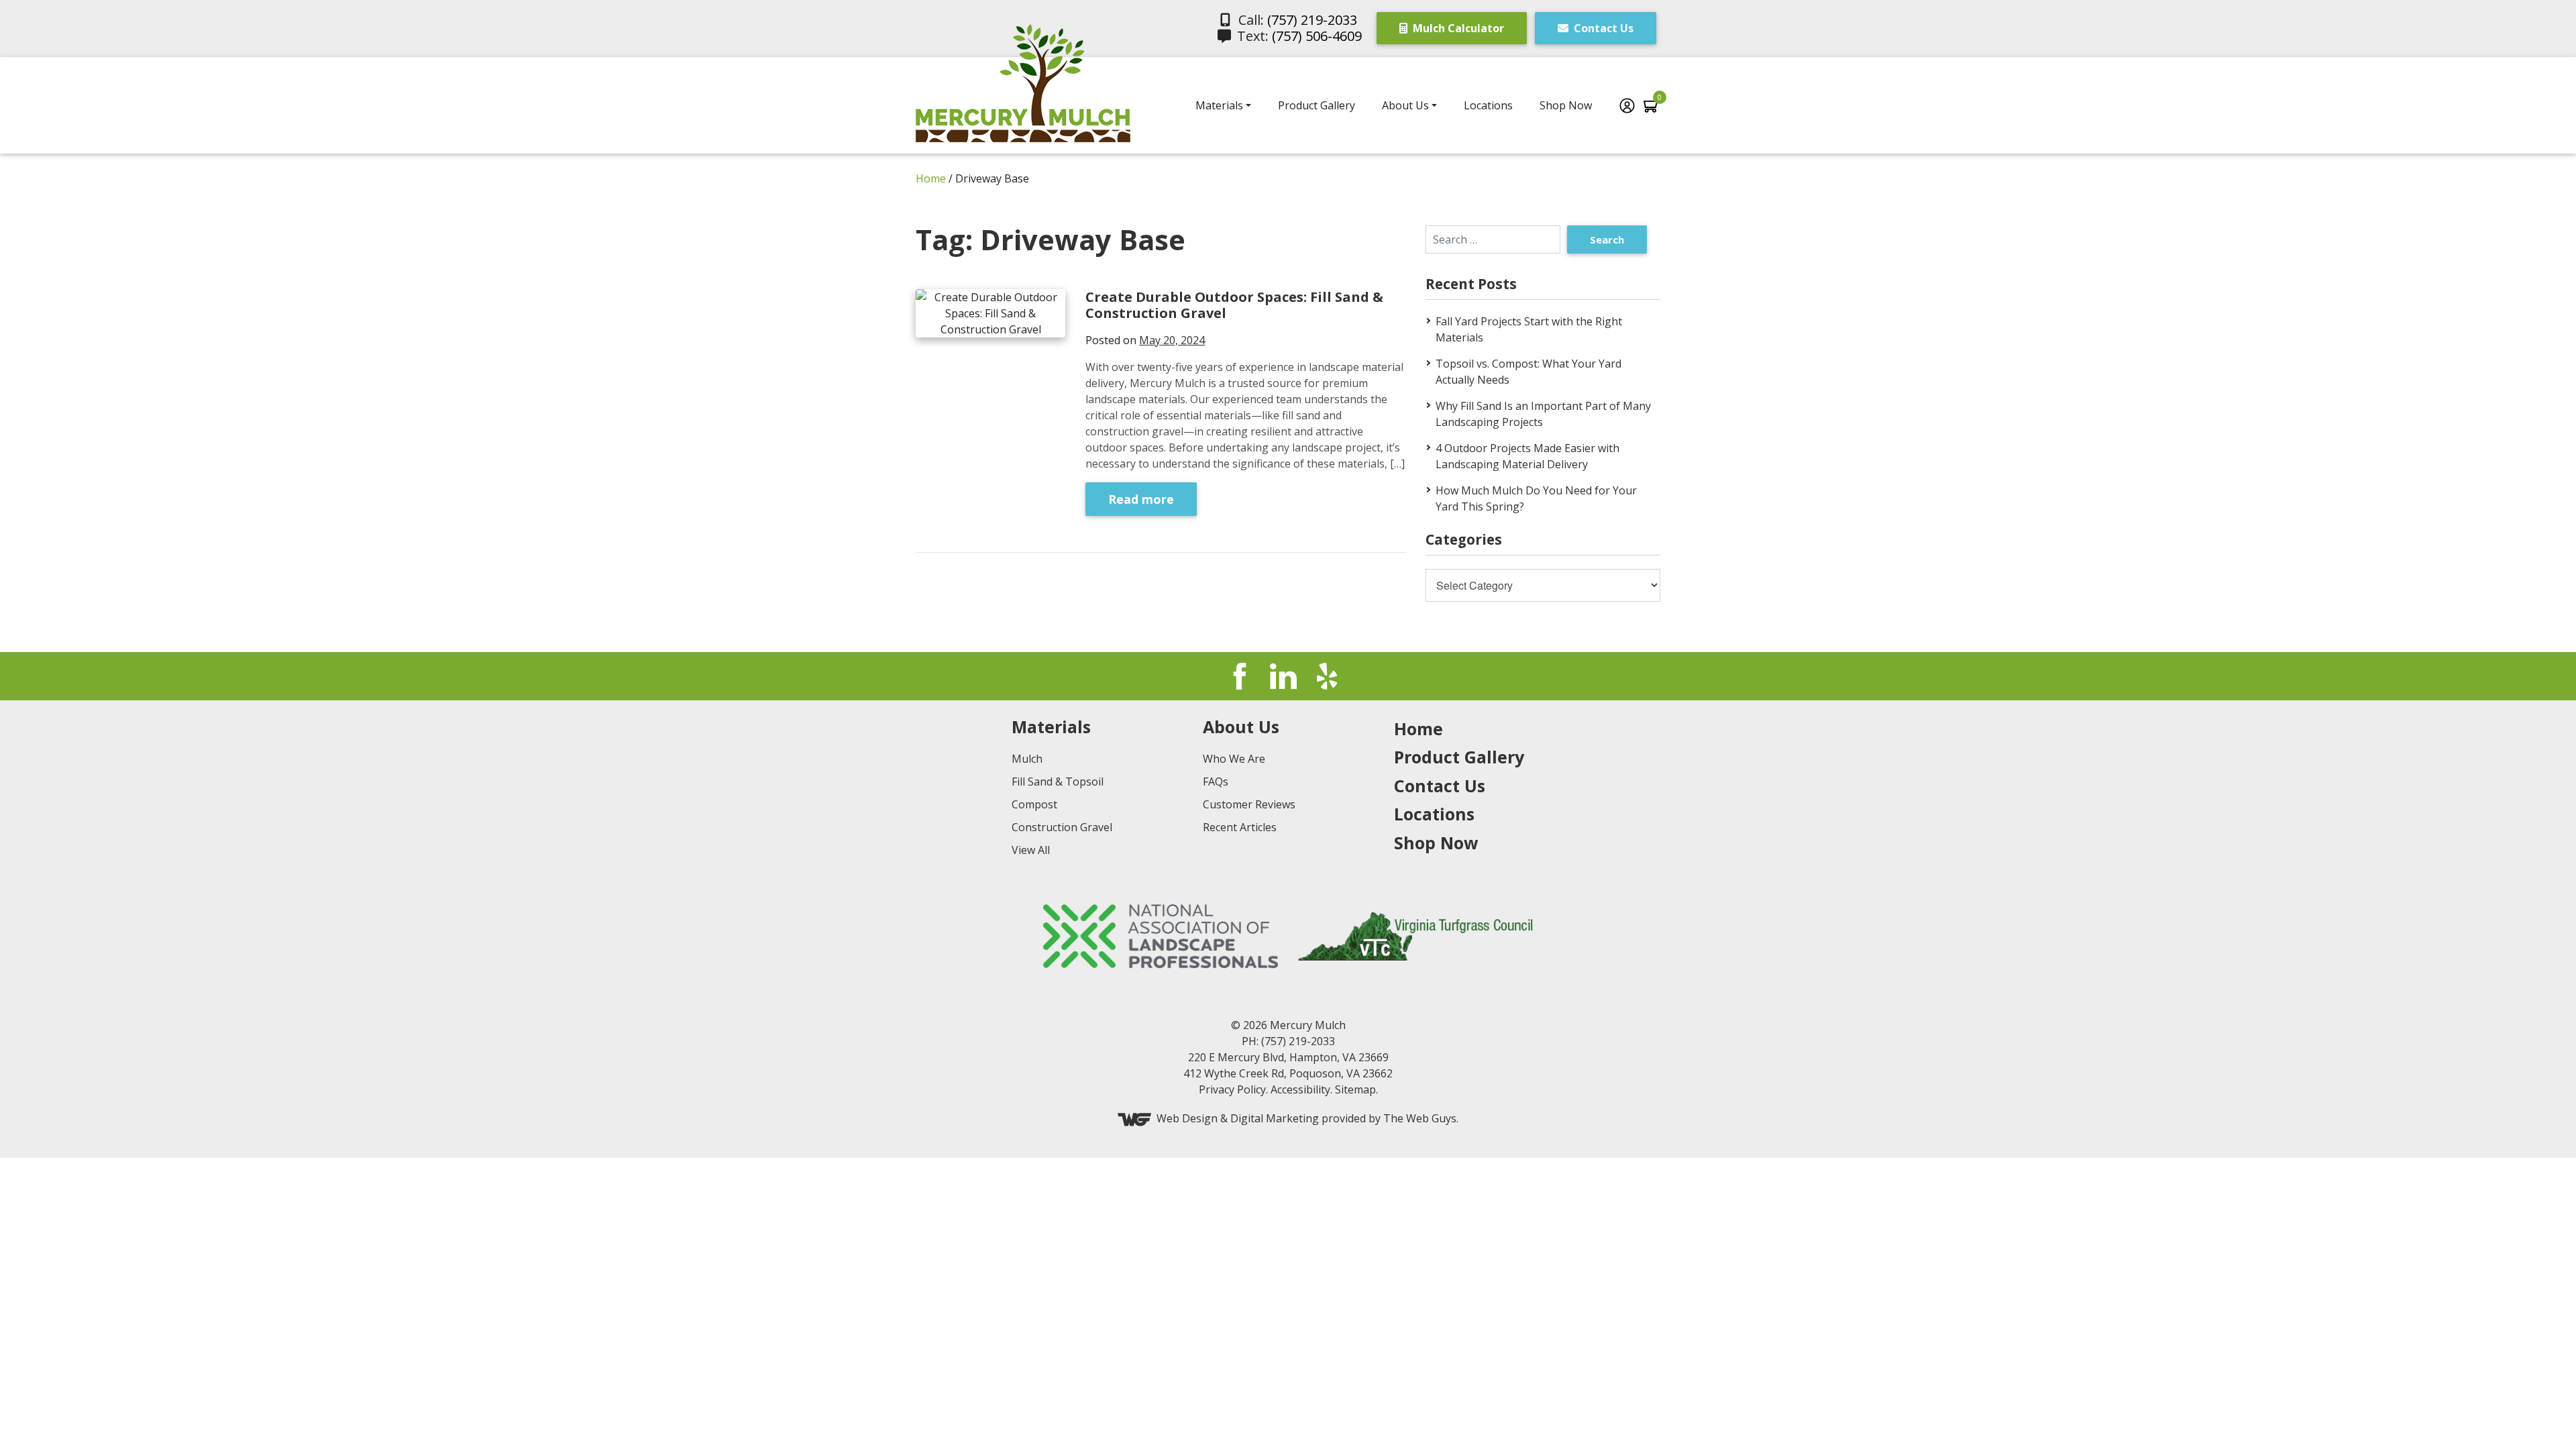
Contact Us (1602, 28)
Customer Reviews (1249, 804)
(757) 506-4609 (1317, 36)
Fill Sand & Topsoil (1058, 782)
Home (931, 178)
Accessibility (1300, 1089)
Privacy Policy (1232, 1089)
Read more (1141, 499)
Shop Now (1566, 105)
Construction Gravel (1062, 827)
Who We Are (1234, 759)
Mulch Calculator (1457, 28)
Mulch (1027, 759)
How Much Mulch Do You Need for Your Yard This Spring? (1536, 498)
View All (1031, 850)
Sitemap (1355, 1089)
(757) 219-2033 (1312, 20)
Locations (1488, 105)
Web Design (1187, 1119)
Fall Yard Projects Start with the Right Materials (1529, 329)
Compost (1034, 804)
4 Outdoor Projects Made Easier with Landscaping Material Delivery (1527, 456)
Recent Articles (1240, 827)
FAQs (1216, 782)
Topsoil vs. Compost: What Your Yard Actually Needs (1528, 372)
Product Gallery (1317, 105)
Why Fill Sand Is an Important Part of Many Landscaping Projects (1543, 414)
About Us (1405, 105)
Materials (1219, 105)
